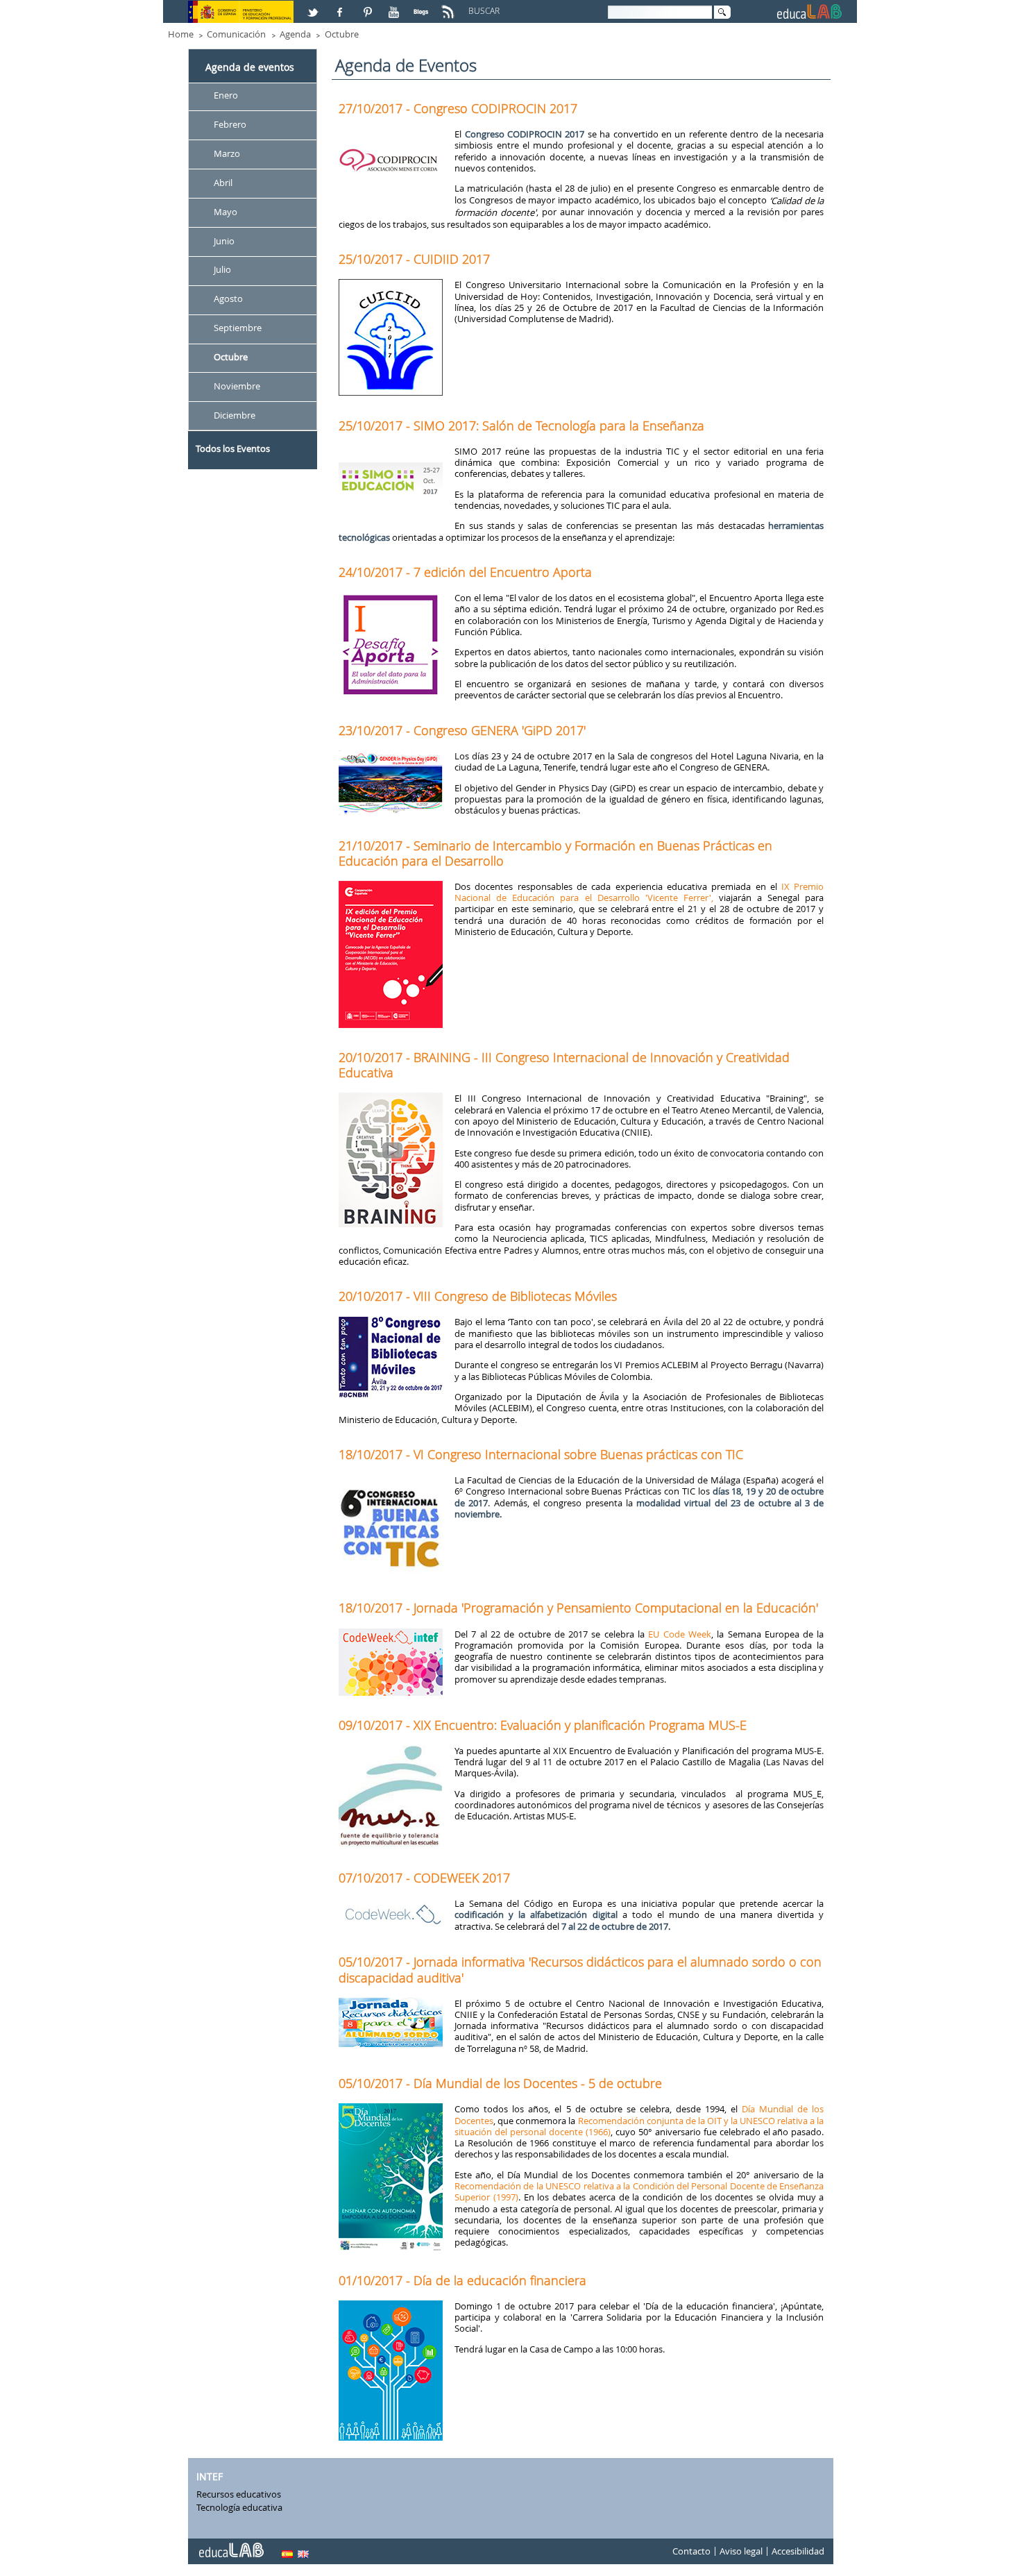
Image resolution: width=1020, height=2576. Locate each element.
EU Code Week (680, 1634)
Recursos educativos (239, 2494)
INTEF (210, 2476)
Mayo (226, 212)
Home (181, 34)
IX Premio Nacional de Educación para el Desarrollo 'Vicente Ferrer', (639, 892)
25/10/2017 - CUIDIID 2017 (414, 259)
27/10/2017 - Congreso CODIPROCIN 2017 (458, 108)
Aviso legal (741, 2551)
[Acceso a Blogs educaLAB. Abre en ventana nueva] (423, 6)
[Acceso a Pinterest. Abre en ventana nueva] (368, 6)
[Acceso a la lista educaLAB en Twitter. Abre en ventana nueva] (314, 6)
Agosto (228, 299)
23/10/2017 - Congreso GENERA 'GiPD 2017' (462, 730)
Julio (222, 270)
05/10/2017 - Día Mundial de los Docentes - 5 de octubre (500, 2083)
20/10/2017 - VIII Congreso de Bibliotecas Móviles (478, 1296)
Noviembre (237, 386)
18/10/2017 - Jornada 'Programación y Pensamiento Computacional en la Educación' (578, 1608)
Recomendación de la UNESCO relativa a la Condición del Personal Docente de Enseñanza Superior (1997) (639, 2191)
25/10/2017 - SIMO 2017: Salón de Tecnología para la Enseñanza (521, 426)
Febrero (230, 124)
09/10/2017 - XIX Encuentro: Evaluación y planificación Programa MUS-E (543, 1725)
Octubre (342, 34)
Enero (226, 95)
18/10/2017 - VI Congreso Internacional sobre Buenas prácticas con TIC (541, 1454)
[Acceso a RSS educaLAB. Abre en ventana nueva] (450, 6)
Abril (223, 183)
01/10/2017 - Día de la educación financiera (462, 2280)
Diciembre (235, 415)
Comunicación (236, 34)
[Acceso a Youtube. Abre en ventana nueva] (396, 6)
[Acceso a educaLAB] (230, 2545)
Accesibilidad (798, 2551)
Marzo (227, 153)
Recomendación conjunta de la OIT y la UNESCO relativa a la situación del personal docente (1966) (639, 2126)
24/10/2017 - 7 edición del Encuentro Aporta (465, 572)
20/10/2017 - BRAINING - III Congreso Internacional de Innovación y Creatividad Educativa (564, 1065)
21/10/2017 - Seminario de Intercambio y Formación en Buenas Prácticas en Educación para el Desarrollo (555, 853)
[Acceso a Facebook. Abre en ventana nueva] (341, 6)
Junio (224, 241)
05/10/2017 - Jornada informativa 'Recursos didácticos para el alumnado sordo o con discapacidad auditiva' (580, 1969)
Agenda (295, 34)
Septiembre (238, 328)
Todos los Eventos (233, 448)
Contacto (691, 2551)
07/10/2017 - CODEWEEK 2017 (424, 1878)
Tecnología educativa (239, 2507)
